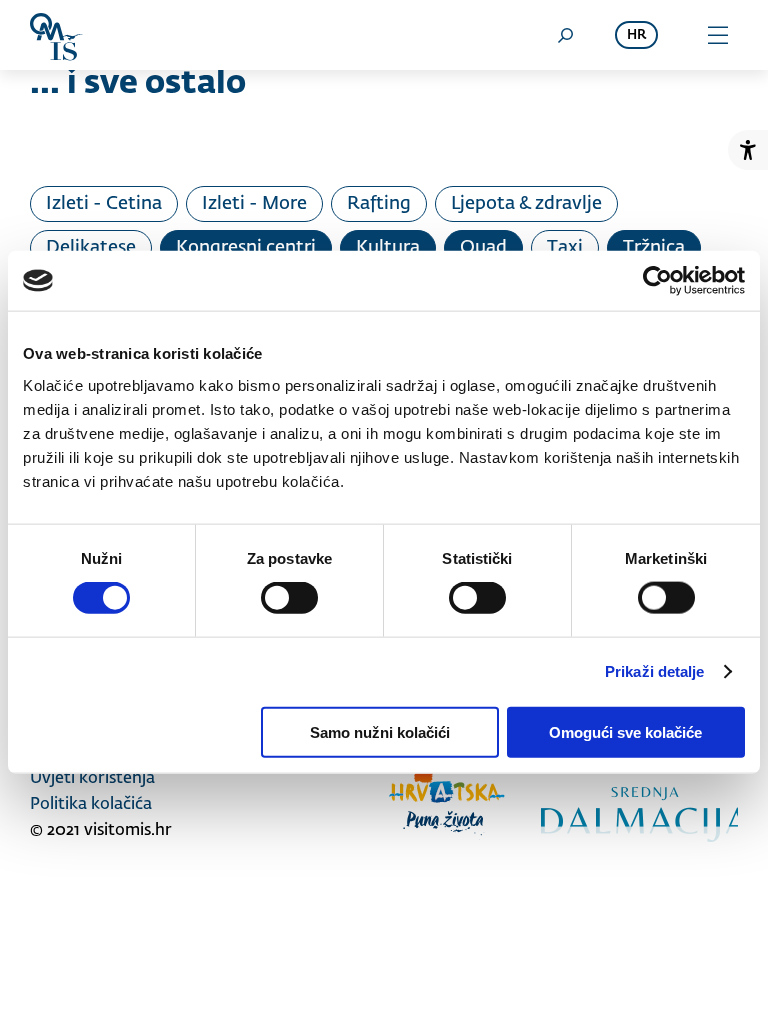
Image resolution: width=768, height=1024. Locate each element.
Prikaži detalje (655, 671)
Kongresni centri (246, 248)
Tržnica (654, 248)
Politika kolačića (91, 805)
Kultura (388, 248)
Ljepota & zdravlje (526, 204)
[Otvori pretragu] (565, 35)
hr (636, 35)
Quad (483, 248)
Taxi (565, 248)
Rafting (379, 204)
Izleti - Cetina (104, 204)
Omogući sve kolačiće (625, 731)
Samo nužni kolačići (380, 731)
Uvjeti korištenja (92, 779)
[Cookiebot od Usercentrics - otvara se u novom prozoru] (657, 281)
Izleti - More (254, 204)
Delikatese (91, 248)
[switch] (289, 598)
